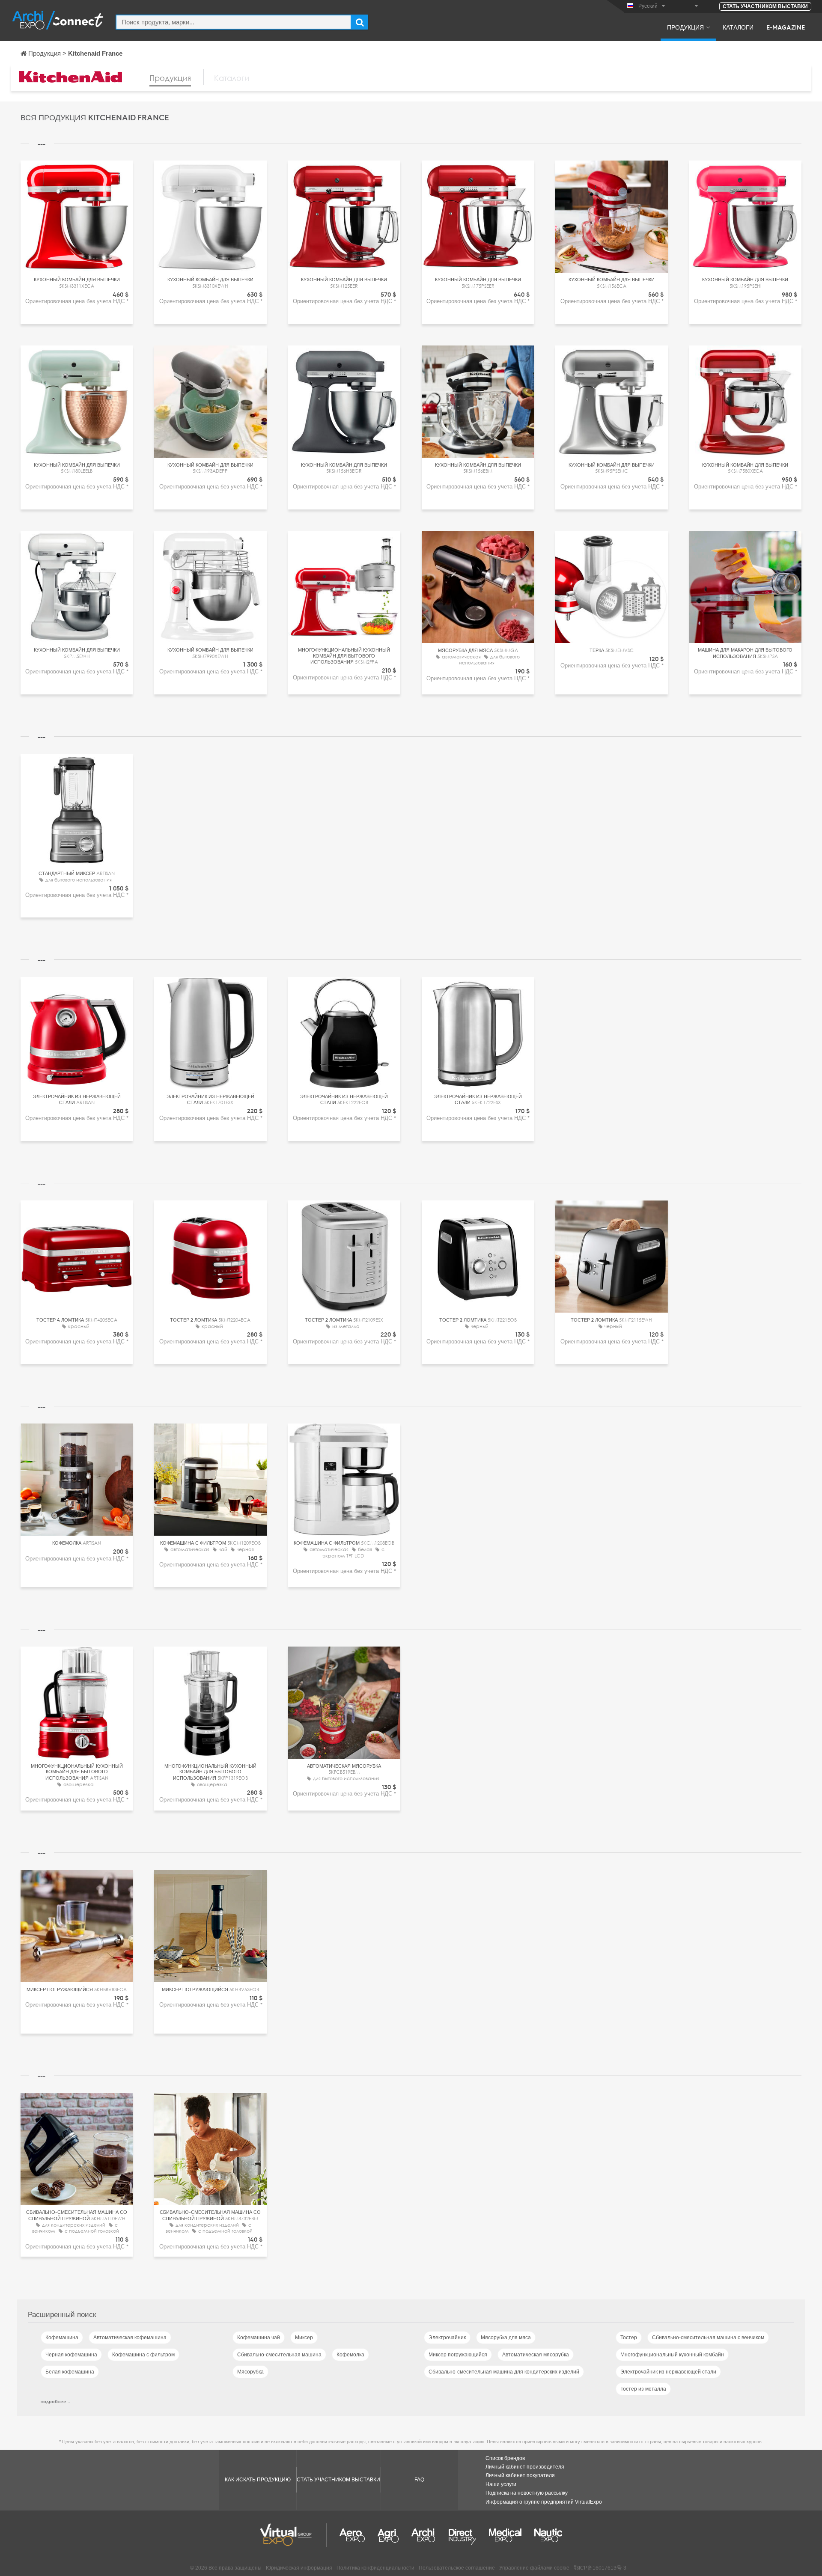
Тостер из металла (643, 2389)
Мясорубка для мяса (506, 2338)
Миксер (304, 2338)
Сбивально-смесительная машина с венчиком (708, 2338)
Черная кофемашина (71, 2355)
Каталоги (738, 27)
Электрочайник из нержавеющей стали (668, 2372)
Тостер (629, 2338)
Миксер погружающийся (458, 2355)
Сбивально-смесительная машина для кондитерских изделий (504, 2372)
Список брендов (505, 2458)
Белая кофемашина (70, 2372)
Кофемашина (62, 2338)
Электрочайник (447, 2338)
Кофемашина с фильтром (143, 2355)
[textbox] (234, 22)
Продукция (685, 27)
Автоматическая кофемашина (130, 2338)
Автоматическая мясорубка (536, 2355)
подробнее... (55, 2401)
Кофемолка (350, 2355)
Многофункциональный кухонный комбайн (672, 2355)
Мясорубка (250, 2372)
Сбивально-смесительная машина (279, 2355)
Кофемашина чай (259, 2338)
